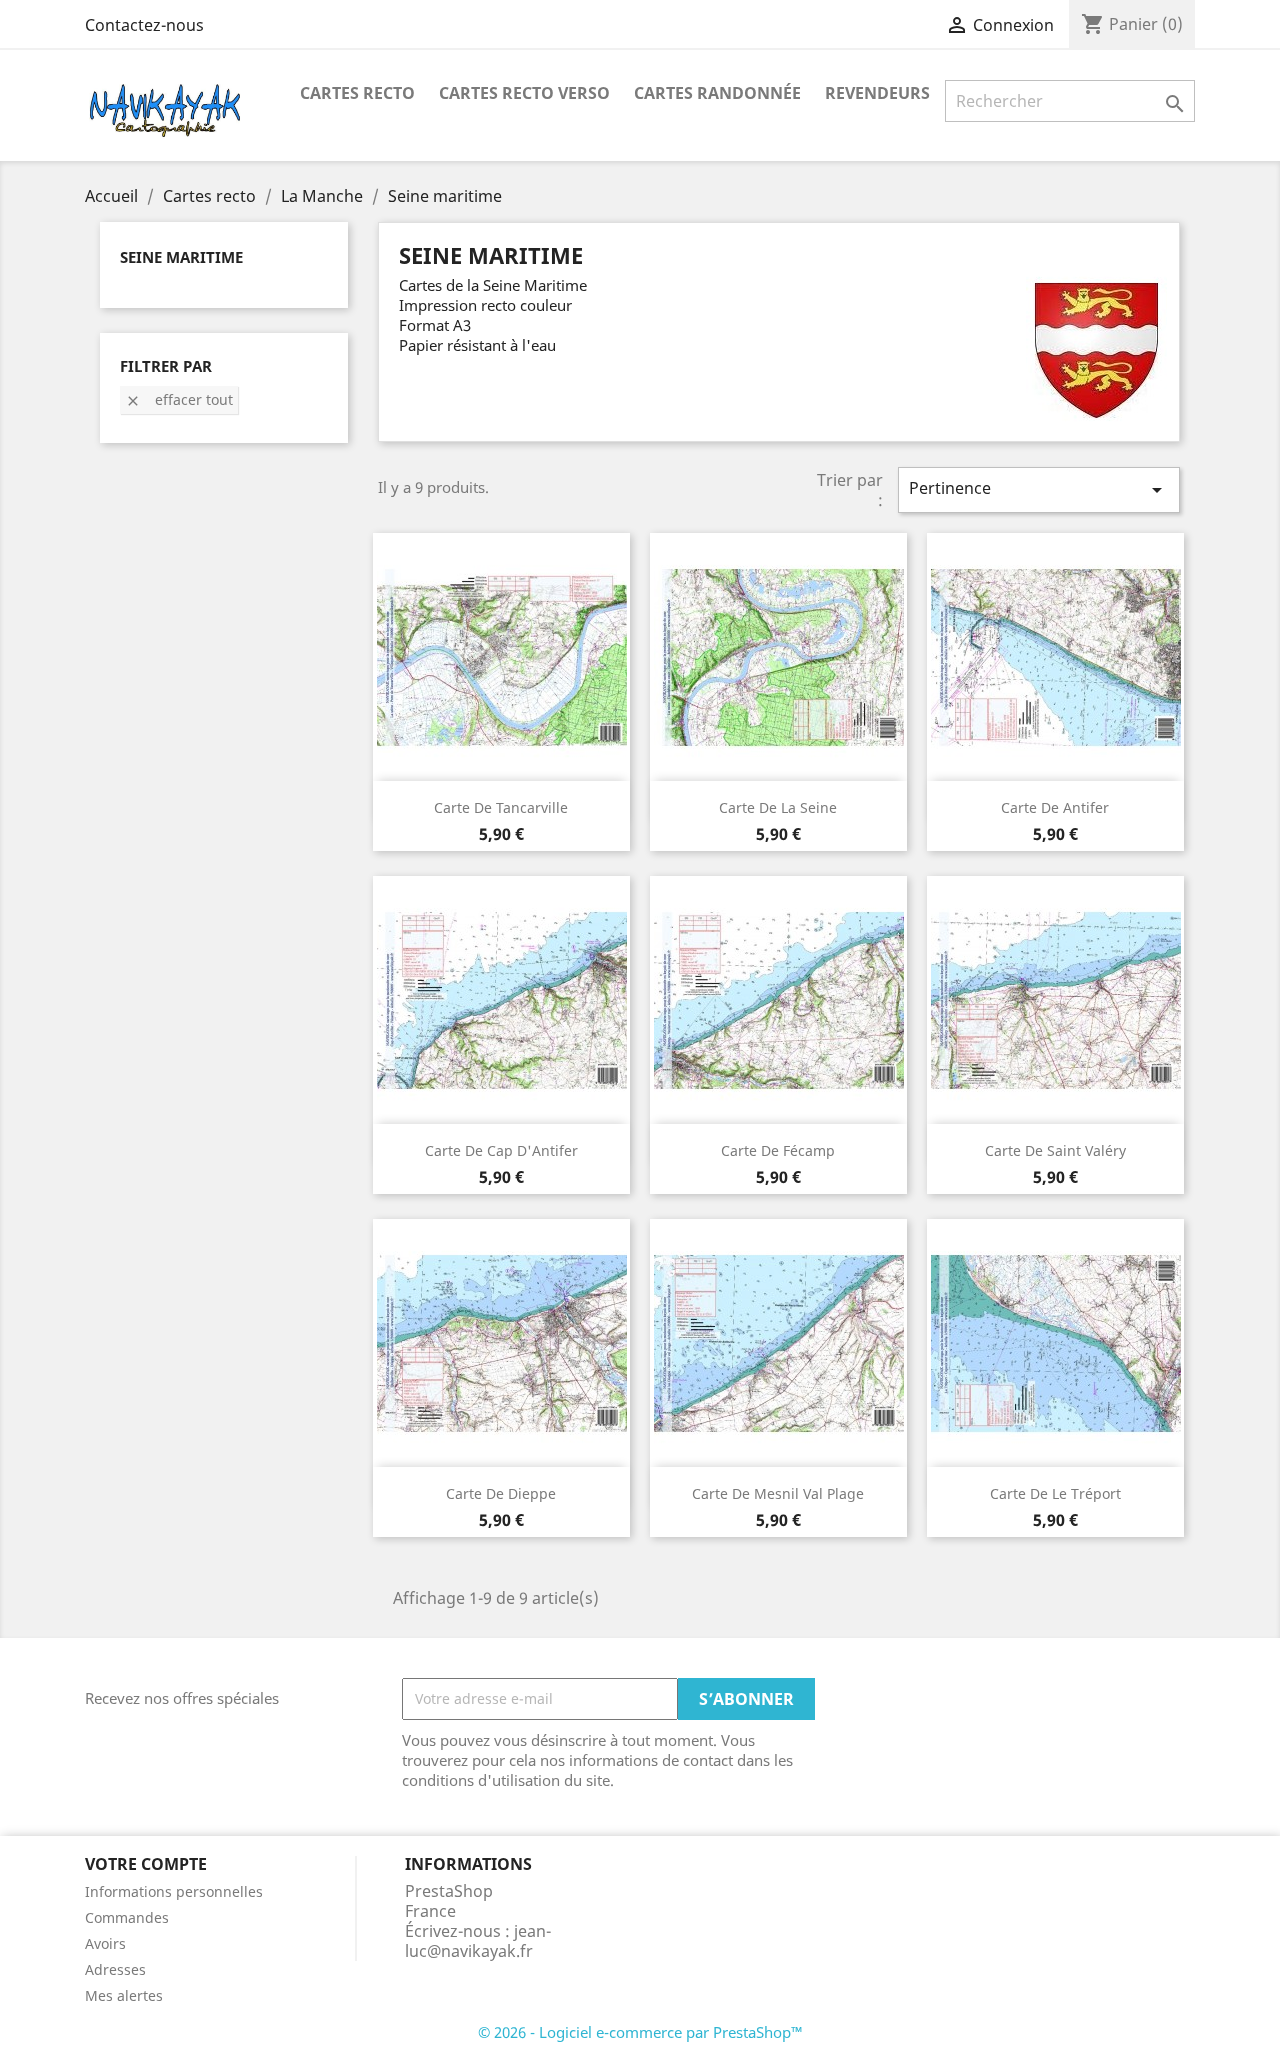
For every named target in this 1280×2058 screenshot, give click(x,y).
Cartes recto (357, 93)
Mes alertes (124, 1995)
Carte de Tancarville (501, 807)
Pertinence (1039, 489)
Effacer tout (179, 399)
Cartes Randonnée (717, 93)
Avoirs (105, 1943)
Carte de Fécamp (778, 1150)
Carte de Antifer (1055, 807)
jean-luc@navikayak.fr (478, 1941)
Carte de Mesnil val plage (778, 1493)
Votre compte (146, 1864)
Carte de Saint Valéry (1055, 1150)
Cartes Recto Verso (524, 93)
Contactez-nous (144, 25)
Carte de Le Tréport (1055, 1493)
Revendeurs (877, 93)
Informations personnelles (174, 1891)
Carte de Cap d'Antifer (501, 1150)
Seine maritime (181, 257)
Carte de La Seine (778, 807)
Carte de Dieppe (501, 1493)
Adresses (115, 1969)
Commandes (127, 1917)
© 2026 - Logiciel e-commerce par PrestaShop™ (640, 2032)
